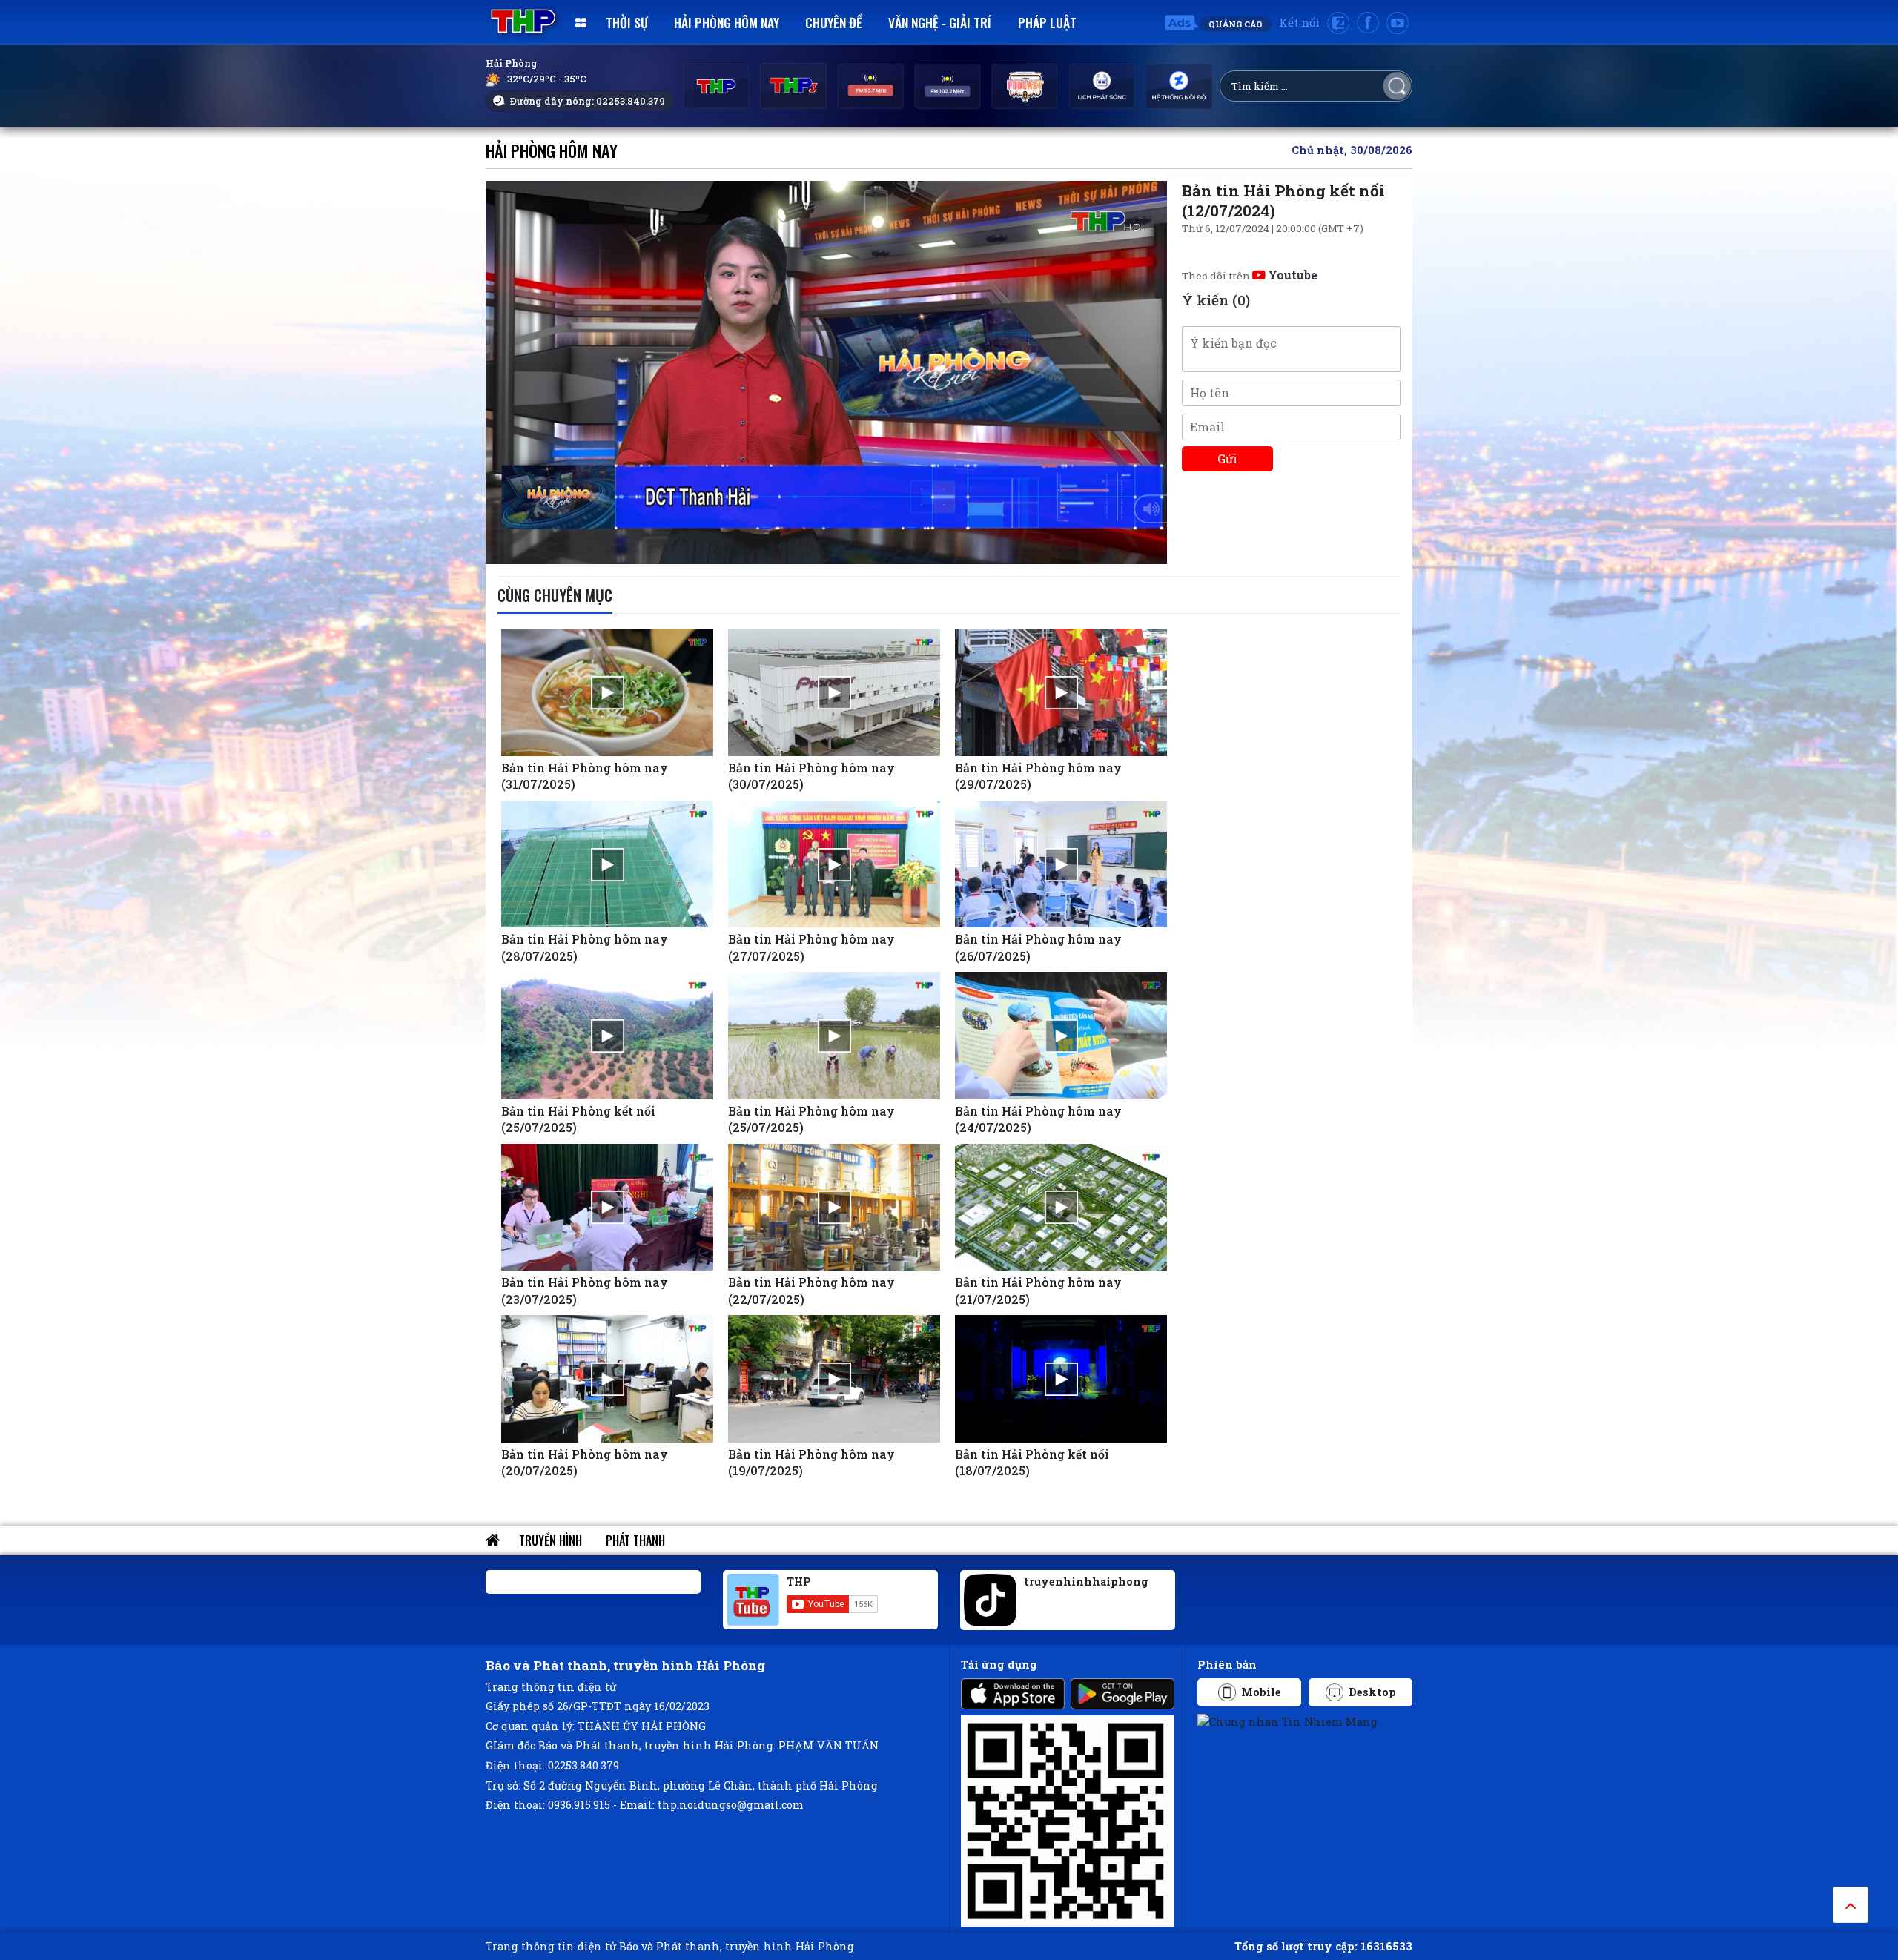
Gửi (1227, 458)
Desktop (1372, 1692)
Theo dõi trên (1250, 276)
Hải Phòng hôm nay (727, 22)
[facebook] (1368, 23)
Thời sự (627, 22)
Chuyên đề (834, 22)
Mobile (1261, 1692)
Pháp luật (1047, 22)
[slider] (823, 549)
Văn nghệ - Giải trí (940, 22)
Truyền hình (550, 1540)
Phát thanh (635, 1540)
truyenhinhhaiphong (1086, 1582)
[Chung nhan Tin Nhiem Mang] (1287, 1720)
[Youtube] (1398, 23)
